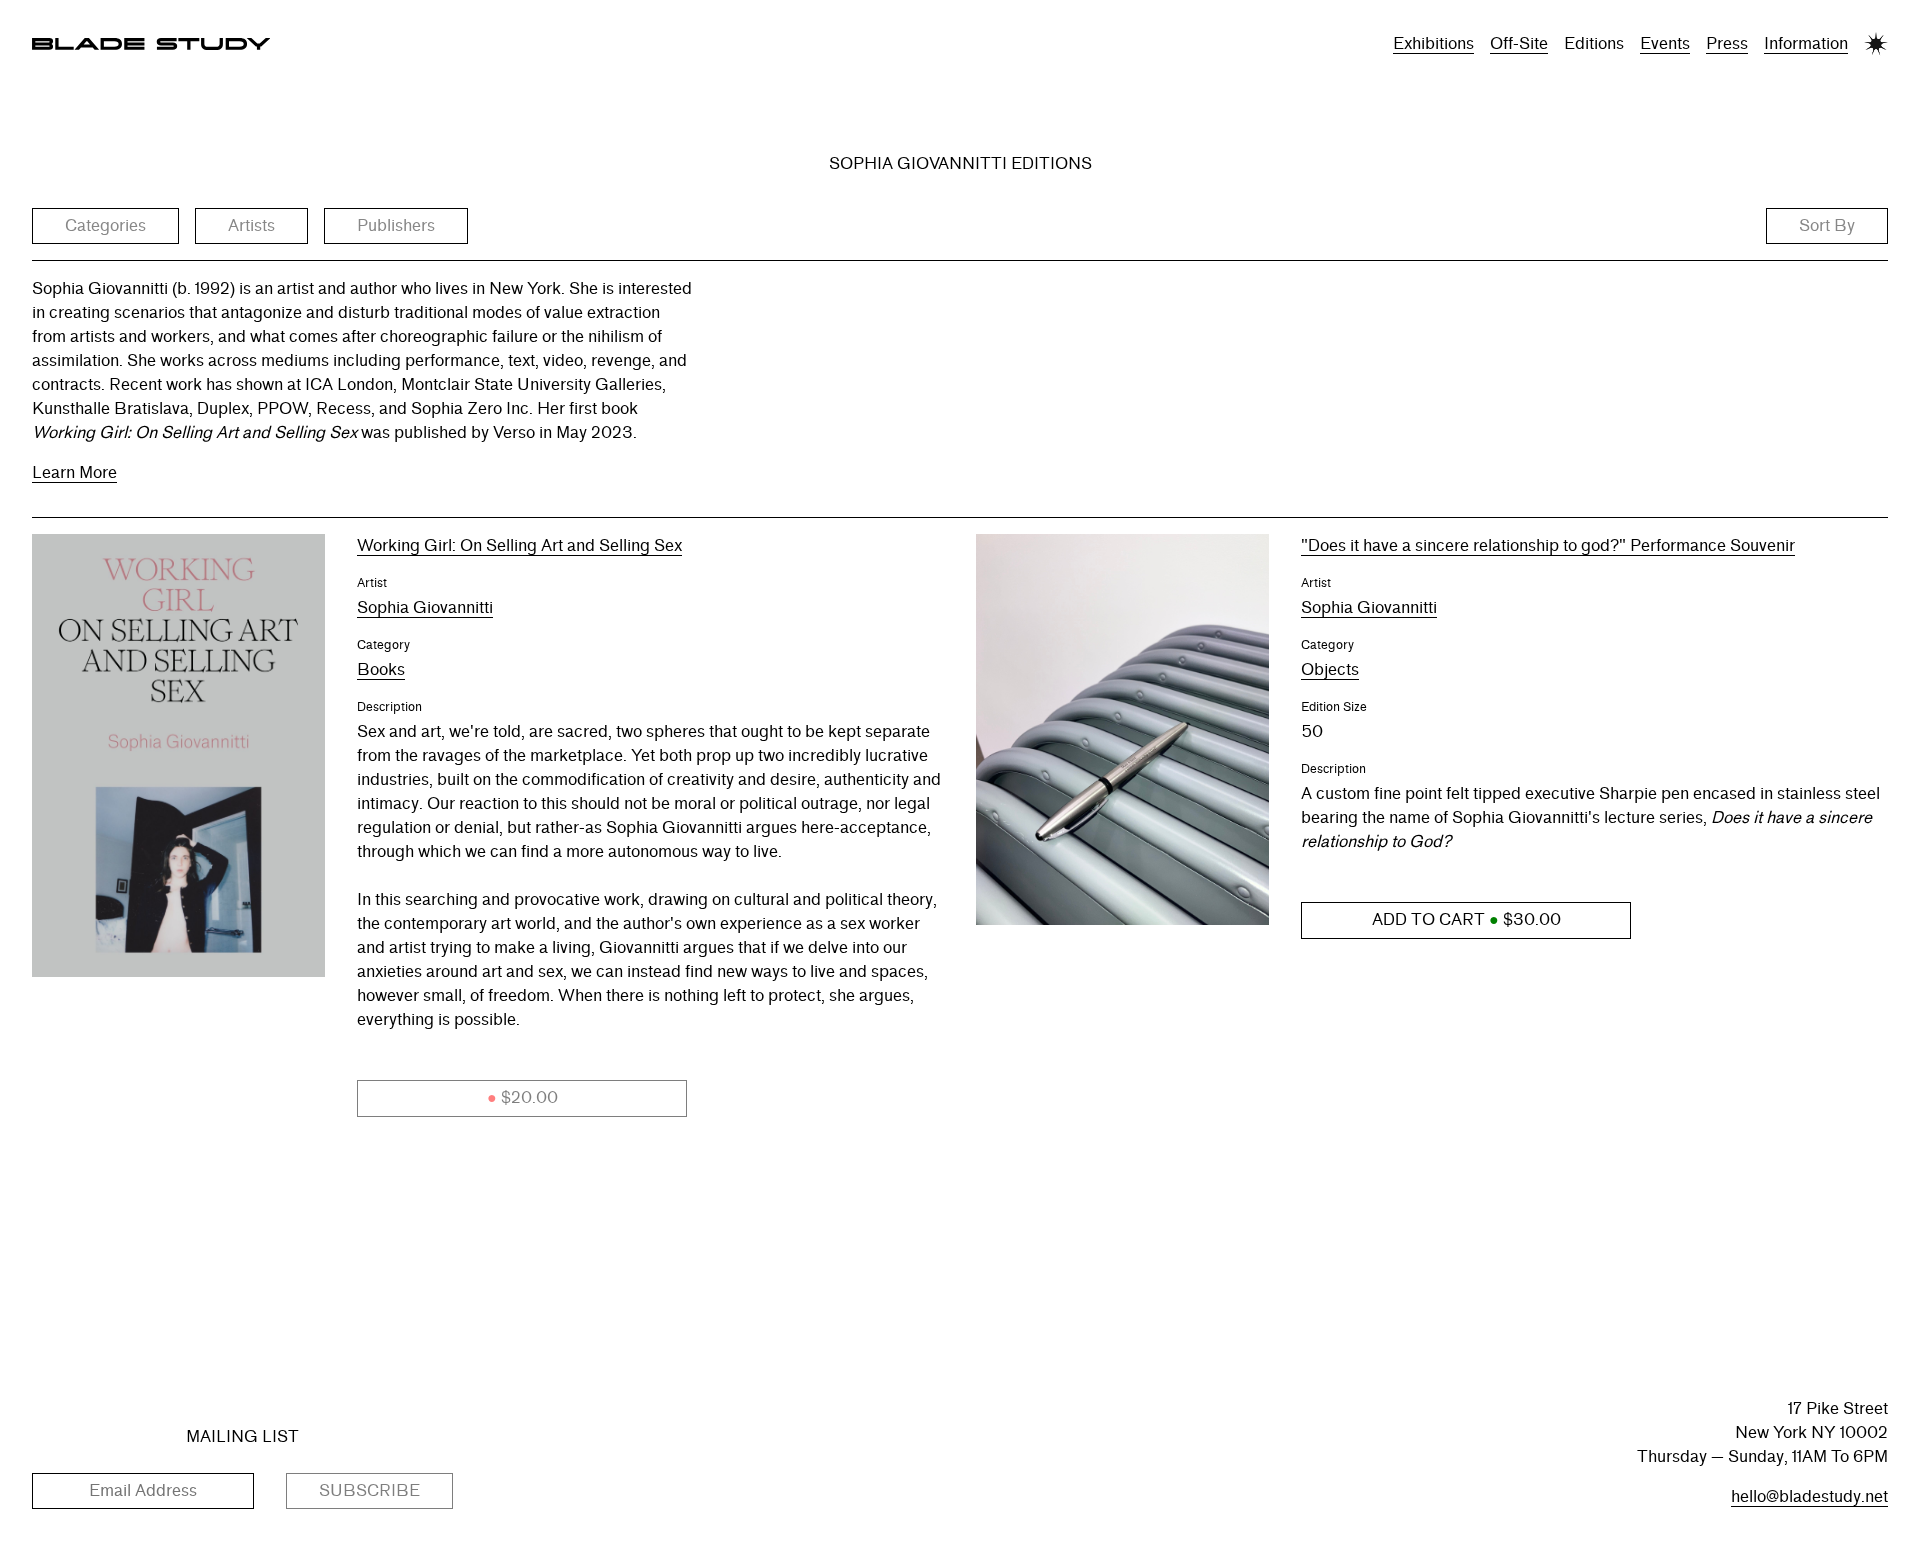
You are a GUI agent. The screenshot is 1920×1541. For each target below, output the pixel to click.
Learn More (74, 472)
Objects (1330, 669)
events (1665, 43)
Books (381, 669)
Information (1806, 43)
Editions (1594, 43)
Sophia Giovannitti (425, 607)
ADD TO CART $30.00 (1466, 919)
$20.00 (522, 1097)
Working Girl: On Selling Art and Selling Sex (519, 545)
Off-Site (1519, 43)
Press (1727, 43)
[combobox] (105, 226)
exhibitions (1433, 43)
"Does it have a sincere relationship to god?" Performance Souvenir (1548, 545)
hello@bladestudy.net (1809, 1496)
